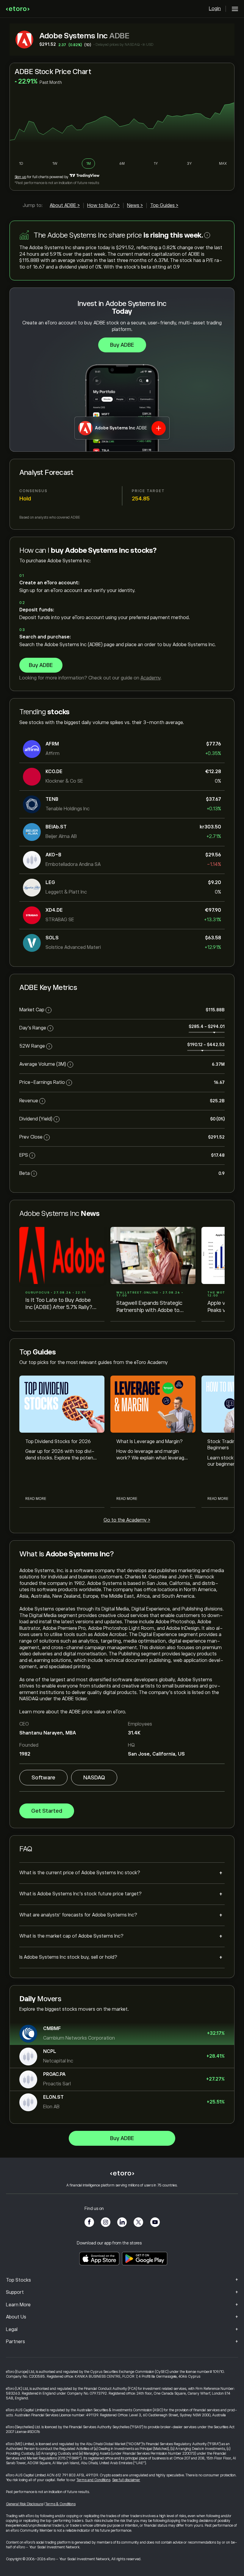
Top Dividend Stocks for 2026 (58, 1442)
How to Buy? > (103, 205)
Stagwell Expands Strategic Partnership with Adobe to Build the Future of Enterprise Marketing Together (152, 1307)
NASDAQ (94, 1778)
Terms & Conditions (60, 2504)
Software (43, 1778)
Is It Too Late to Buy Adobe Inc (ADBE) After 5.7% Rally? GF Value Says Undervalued (59, 1304)
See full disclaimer (126, 2480)
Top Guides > (164, 205)
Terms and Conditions (93, 2480)
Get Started (47, 1811)
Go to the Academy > (127, 1520)
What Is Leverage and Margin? (150, 1442)
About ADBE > (65, 205)
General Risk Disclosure (25, 2504)
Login (215, 9)
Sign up (20, 177)
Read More (36, 1499)
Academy (150, 678)
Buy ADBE (122, 345)
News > (135, 205)
